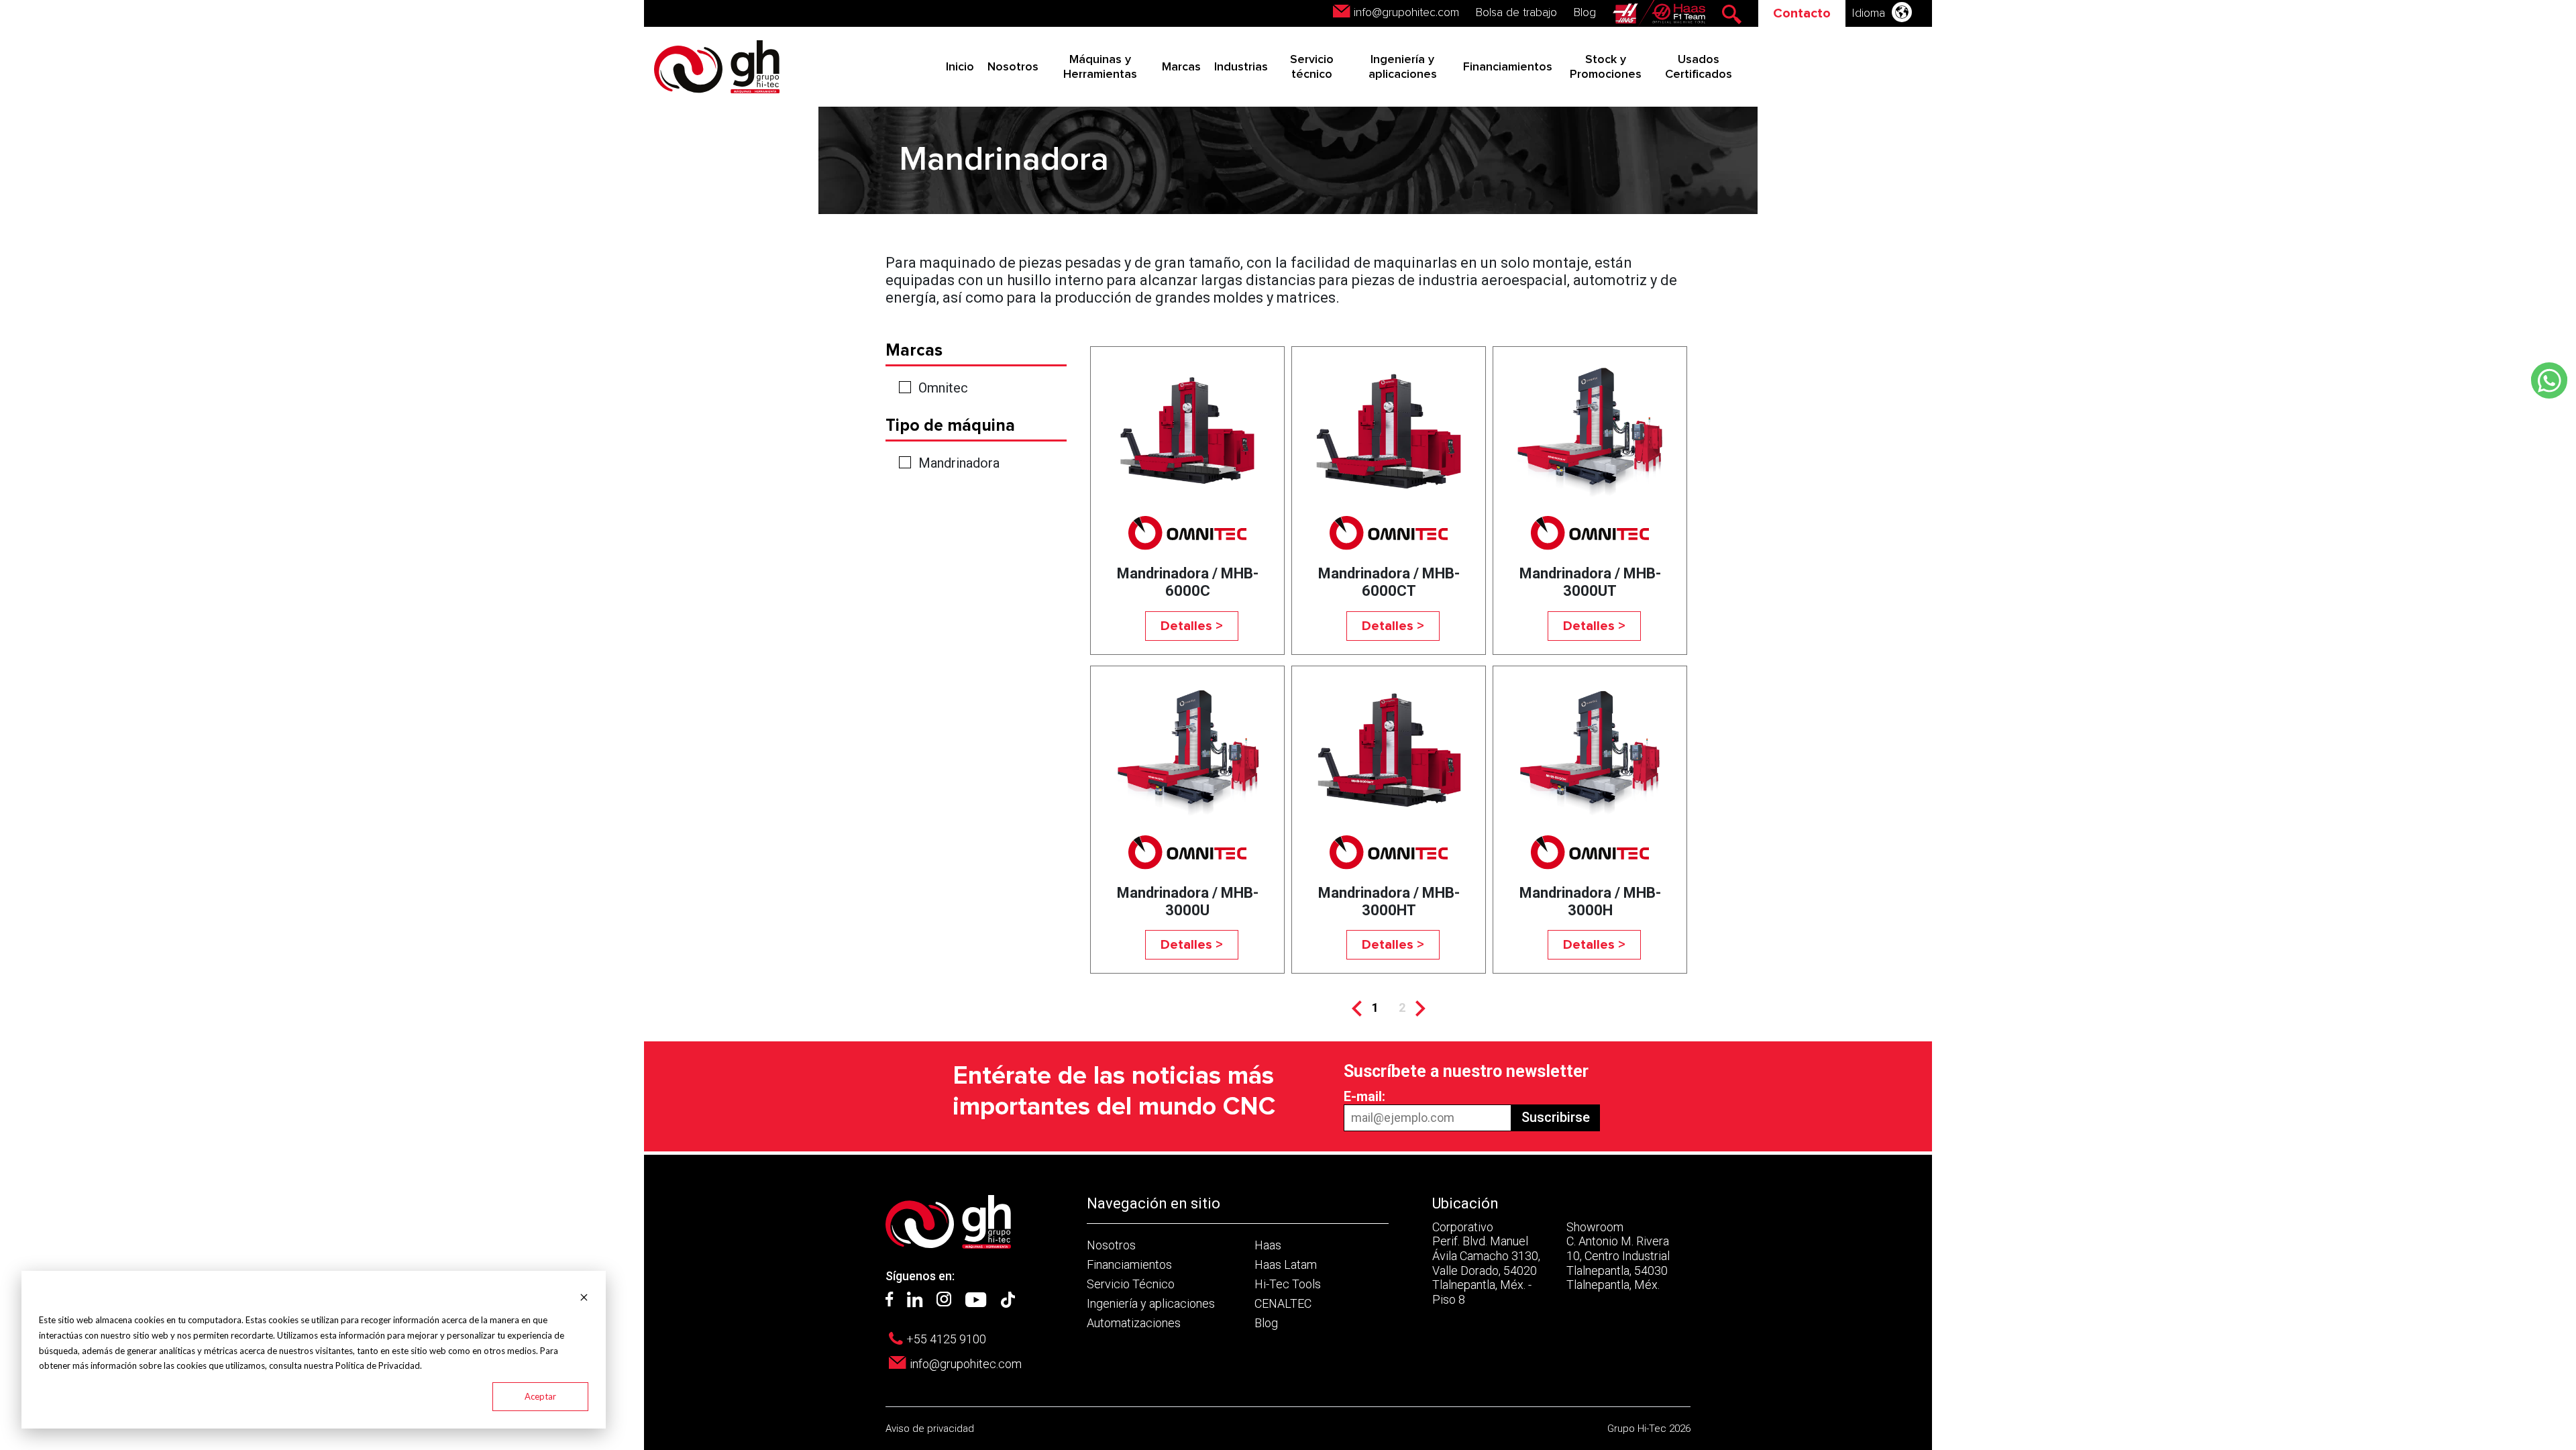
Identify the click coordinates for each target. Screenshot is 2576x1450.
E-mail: (1364, 1096)
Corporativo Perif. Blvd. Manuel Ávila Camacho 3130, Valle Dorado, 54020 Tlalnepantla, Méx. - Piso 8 (1486, 1263)
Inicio (960, 67)
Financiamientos (1508, 67)
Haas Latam (1286, 1264)
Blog (1585, 13)
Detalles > (1192, 626)
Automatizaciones (1134, 1323)
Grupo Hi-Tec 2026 (1649, 1429)
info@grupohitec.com (1406, 13)
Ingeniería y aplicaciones (1151, 1303)
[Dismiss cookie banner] (584, 1296)
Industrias (1241, 67)
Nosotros (1013, 67)
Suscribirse (1556, 1117)
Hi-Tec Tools (1288, 1284)
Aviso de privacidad (930, 1429)
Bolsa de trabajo (1516, 13)
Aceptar (540, 1396)
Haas (1268, 1245)
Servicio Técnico (1131, 1284)
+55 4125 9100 (946, 1339)
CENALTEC (1283, 1303)
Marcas (1181, 67)
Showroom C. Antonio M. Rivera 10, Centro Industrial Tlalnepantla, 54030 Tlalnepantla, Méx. (1618, 1256)
